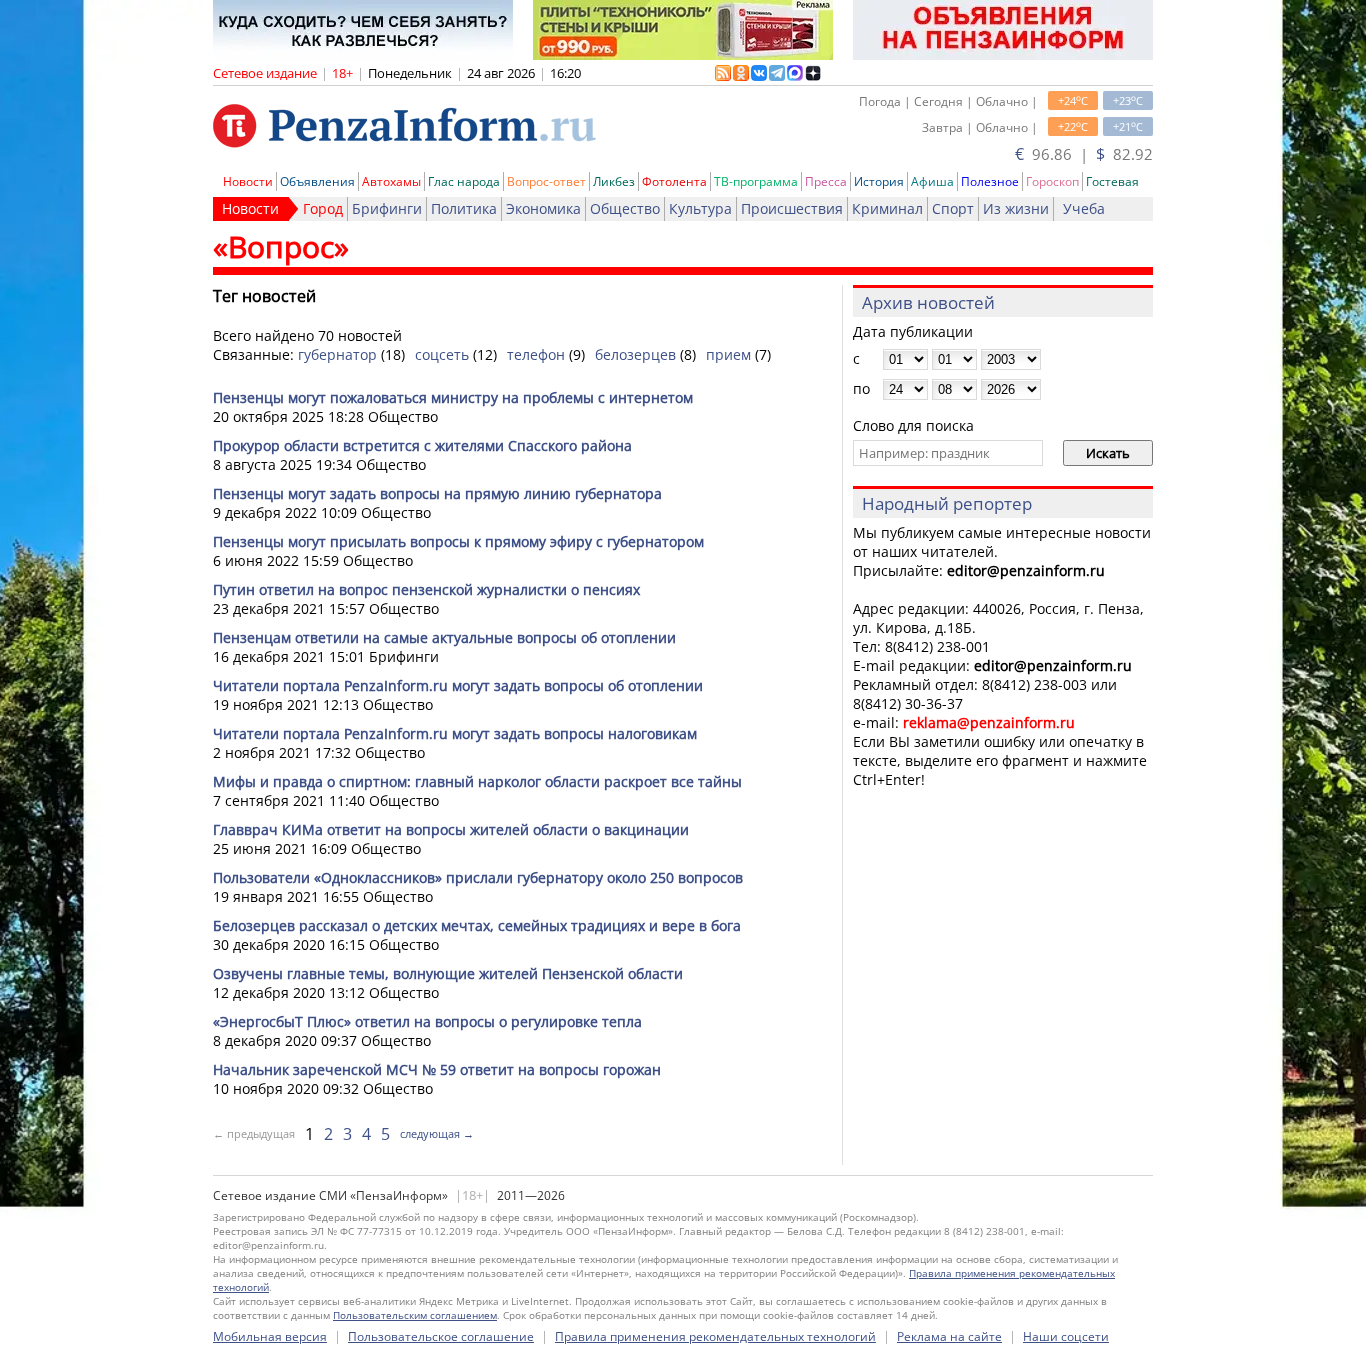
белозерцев (635, 354)
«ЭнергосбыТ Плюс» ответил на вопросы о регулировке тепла (427, 1021)
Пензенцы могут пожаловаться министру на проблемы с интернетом (453, 397)
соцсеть (442, 354)
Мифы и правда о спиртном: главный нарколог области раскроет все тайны (477, 781)
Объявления (317, 181)
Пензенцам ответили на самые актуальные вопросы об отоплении (444, 637)
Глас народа (464, 181)
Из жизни (1016, 208)
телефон (536, 354)
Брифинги (387, 208)
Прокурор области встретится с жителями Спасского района (422, 445)
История (879, 181)
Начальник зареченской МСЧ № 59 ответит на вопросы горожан (437, 1069)
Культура (700, 208)
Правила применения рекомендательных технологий (715, 1336)
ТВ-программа (756, 181)
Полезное (990, 181)
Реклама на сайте (949, 1336)
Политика (464, 208)
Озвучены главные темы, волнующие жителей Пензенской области (448, 973)
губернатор (337, 354)
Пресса (826, 181)
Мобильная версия (270, 1336)
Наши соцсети (1066, 1336)
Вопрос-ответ (546, 181)
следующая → (437, 1133)
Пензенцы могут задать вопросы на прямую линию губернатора (437, 493)
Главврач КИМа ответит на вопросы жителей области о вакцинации (451, 829)
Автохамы (391, 181)
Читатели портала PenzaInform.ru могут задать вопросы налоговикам (455, 733)
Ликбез (614, 181)
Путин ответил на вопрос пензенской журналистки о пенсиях (426, 589)
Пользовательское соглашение (441, 1336)
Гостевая (1112, 181)
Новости (248, 181)
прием (728, 354)
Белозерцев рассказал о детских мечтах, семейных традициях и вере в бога (477, 925)
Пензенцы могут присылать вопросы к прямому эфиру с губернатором (458, 541)
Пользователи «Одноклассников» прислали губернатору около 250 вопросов (478, 877)
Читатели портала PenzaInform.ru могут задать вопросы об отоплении (458, 685)
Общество (625, 208)
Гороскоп (1052, 181)
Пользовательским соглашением (415, 1315)
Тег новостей (264, 296)
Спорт (953, 208)
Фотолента (674, 181)
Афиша (932, 181)
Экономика (543, 208)
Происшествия (792, 208)
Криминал (887, 208)
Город (323, 208)
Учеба (1084, 208)
